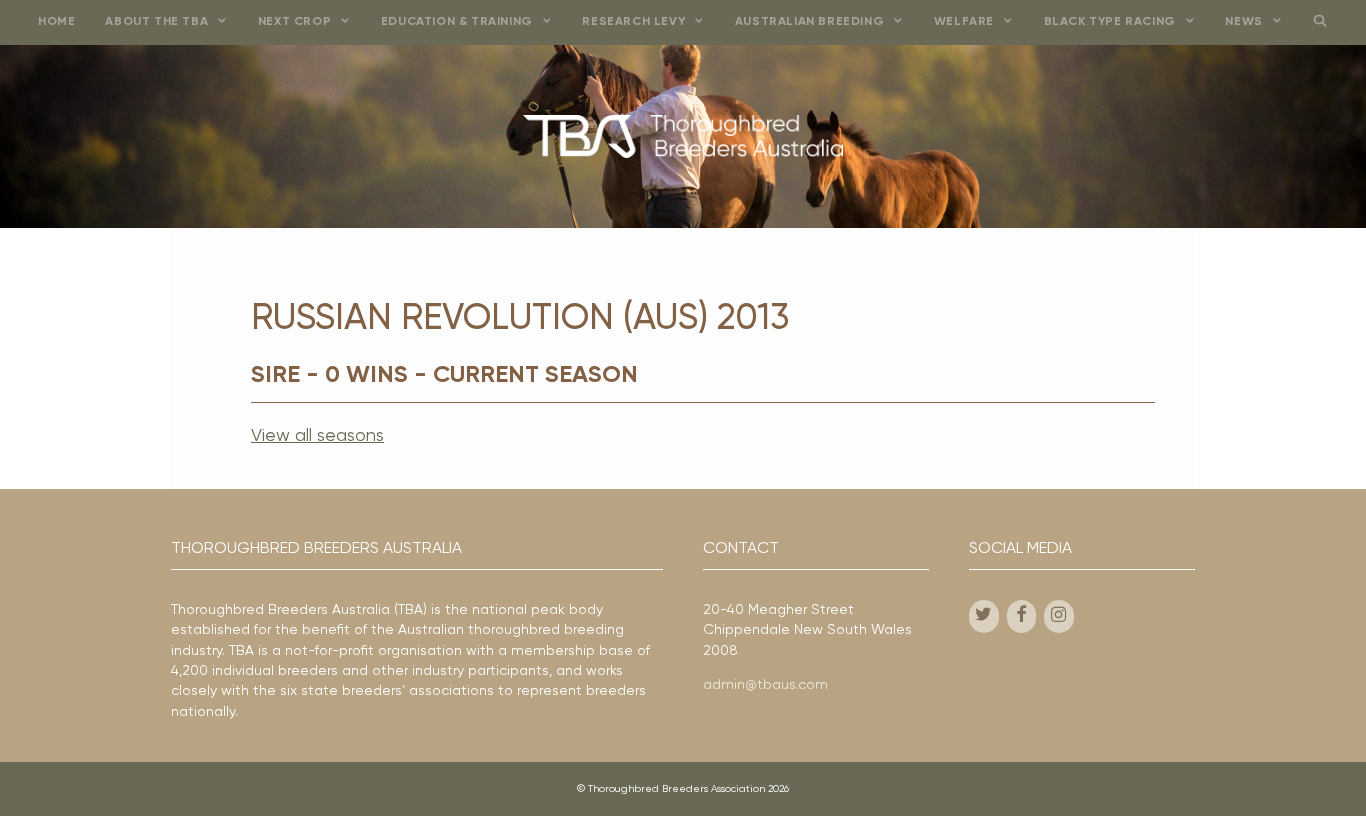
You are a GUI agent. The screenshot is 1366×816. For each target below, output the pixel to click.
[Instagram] (1059, 616)
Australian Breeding (809, 22)
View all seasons (317, 436)
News (1243, 22)
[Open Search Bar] (1319, 22)
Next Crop (294, 22)
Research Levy (633, 22)
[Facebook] (1022, 616)
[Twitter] (984, 616)
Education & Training (457, 22)
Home (56, 22)
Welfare (964, 22)
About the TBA (156, 22)
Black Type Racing (1110, 22)
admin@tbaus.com (765, 685)
